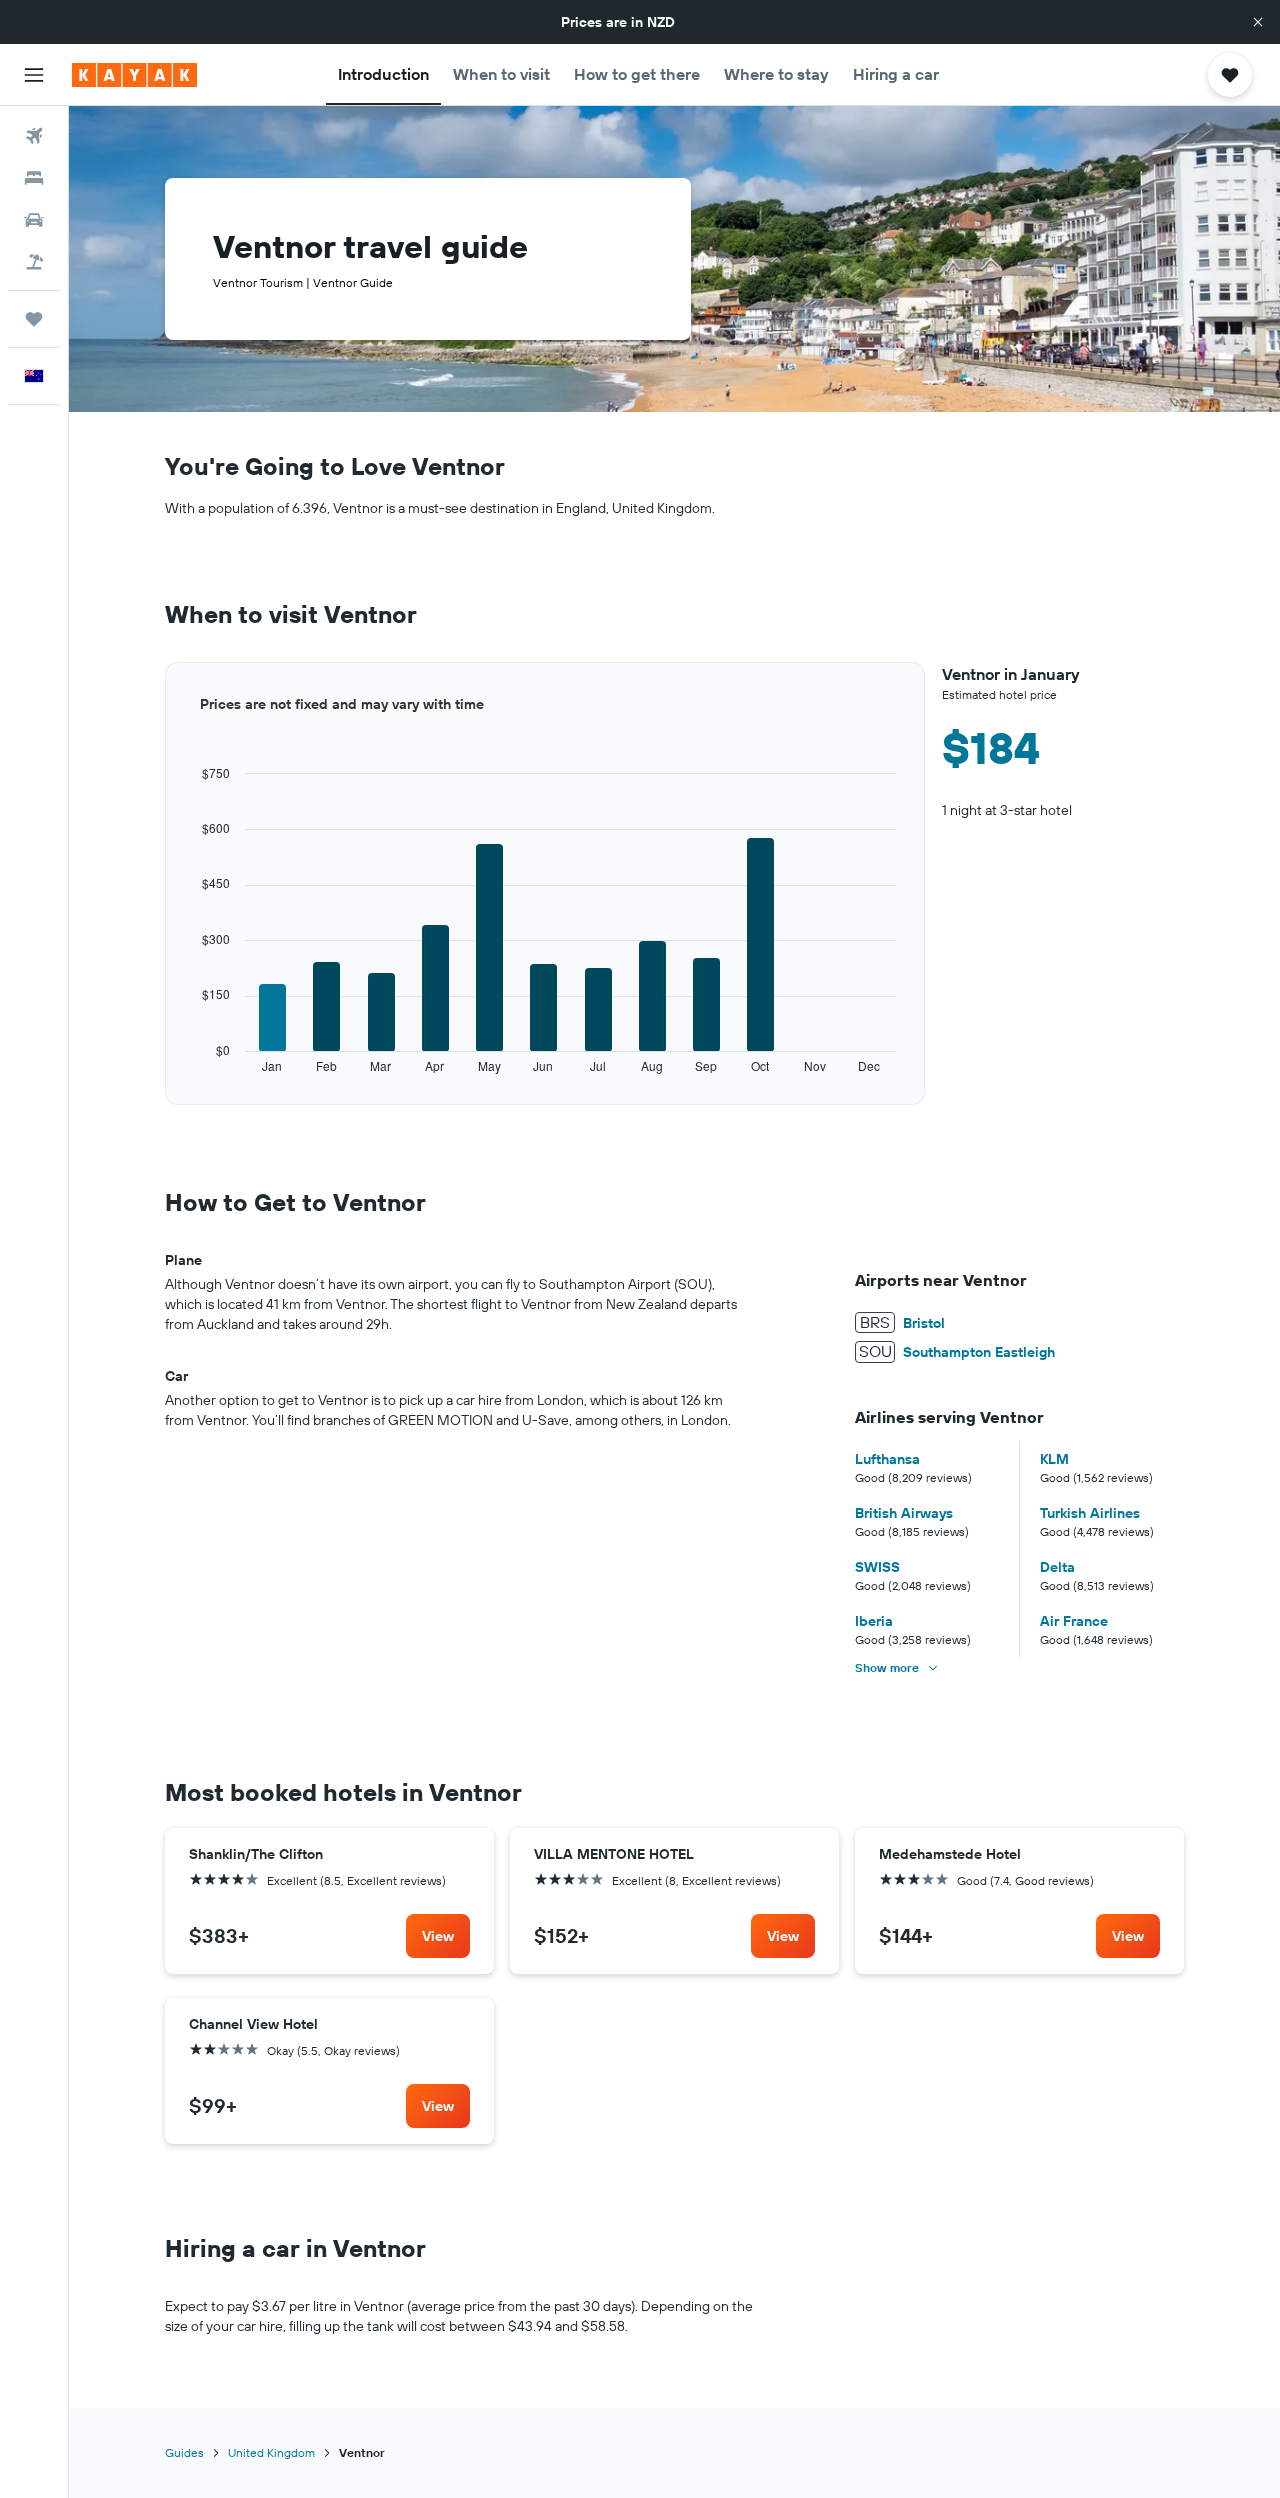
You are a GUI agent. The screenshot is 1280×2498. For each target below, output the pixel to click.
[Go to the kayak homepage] (134, 75)
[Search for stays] (34, 178)
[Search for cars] (34, 220)
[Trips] (34, 319)
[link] (438, 1936)
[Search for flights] (34, 136)
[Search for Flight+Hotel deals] (34, 262)
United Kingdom (271, 2452)
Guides (184, 2452)
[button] (1258, 22)
